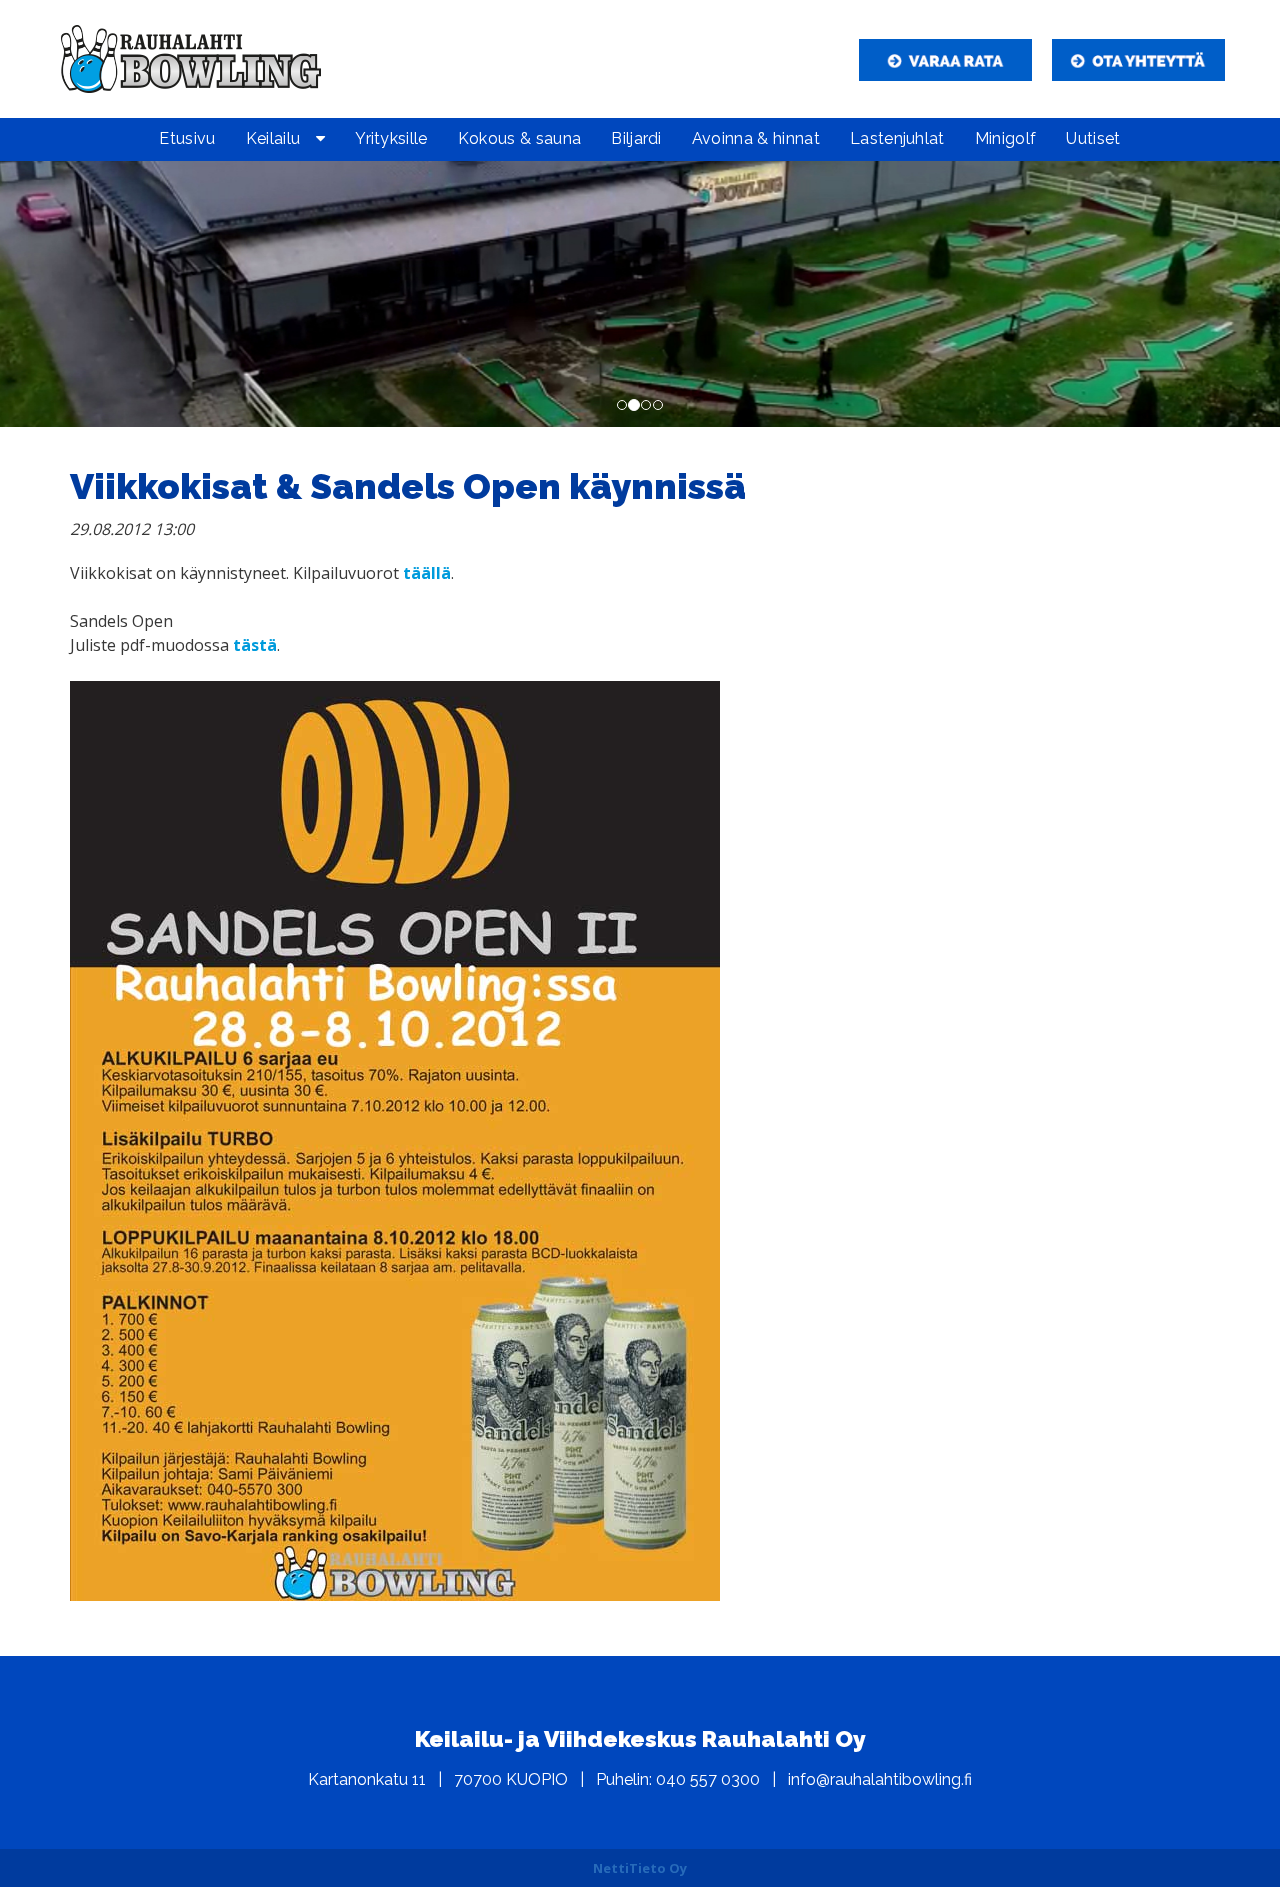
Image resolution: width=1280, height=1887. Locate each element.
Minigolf (1006, 138)
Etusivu (187, 138)
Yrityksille (391, 138)
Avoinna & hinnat (756, 138)
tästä (255, 645)
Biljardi (636, 138)
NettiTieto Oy (640, 1868)
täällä (427, 573)
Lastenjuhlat (897, 138)
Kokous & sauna (519, 138)
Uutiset (1093, 138)
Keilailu (273, 138)
